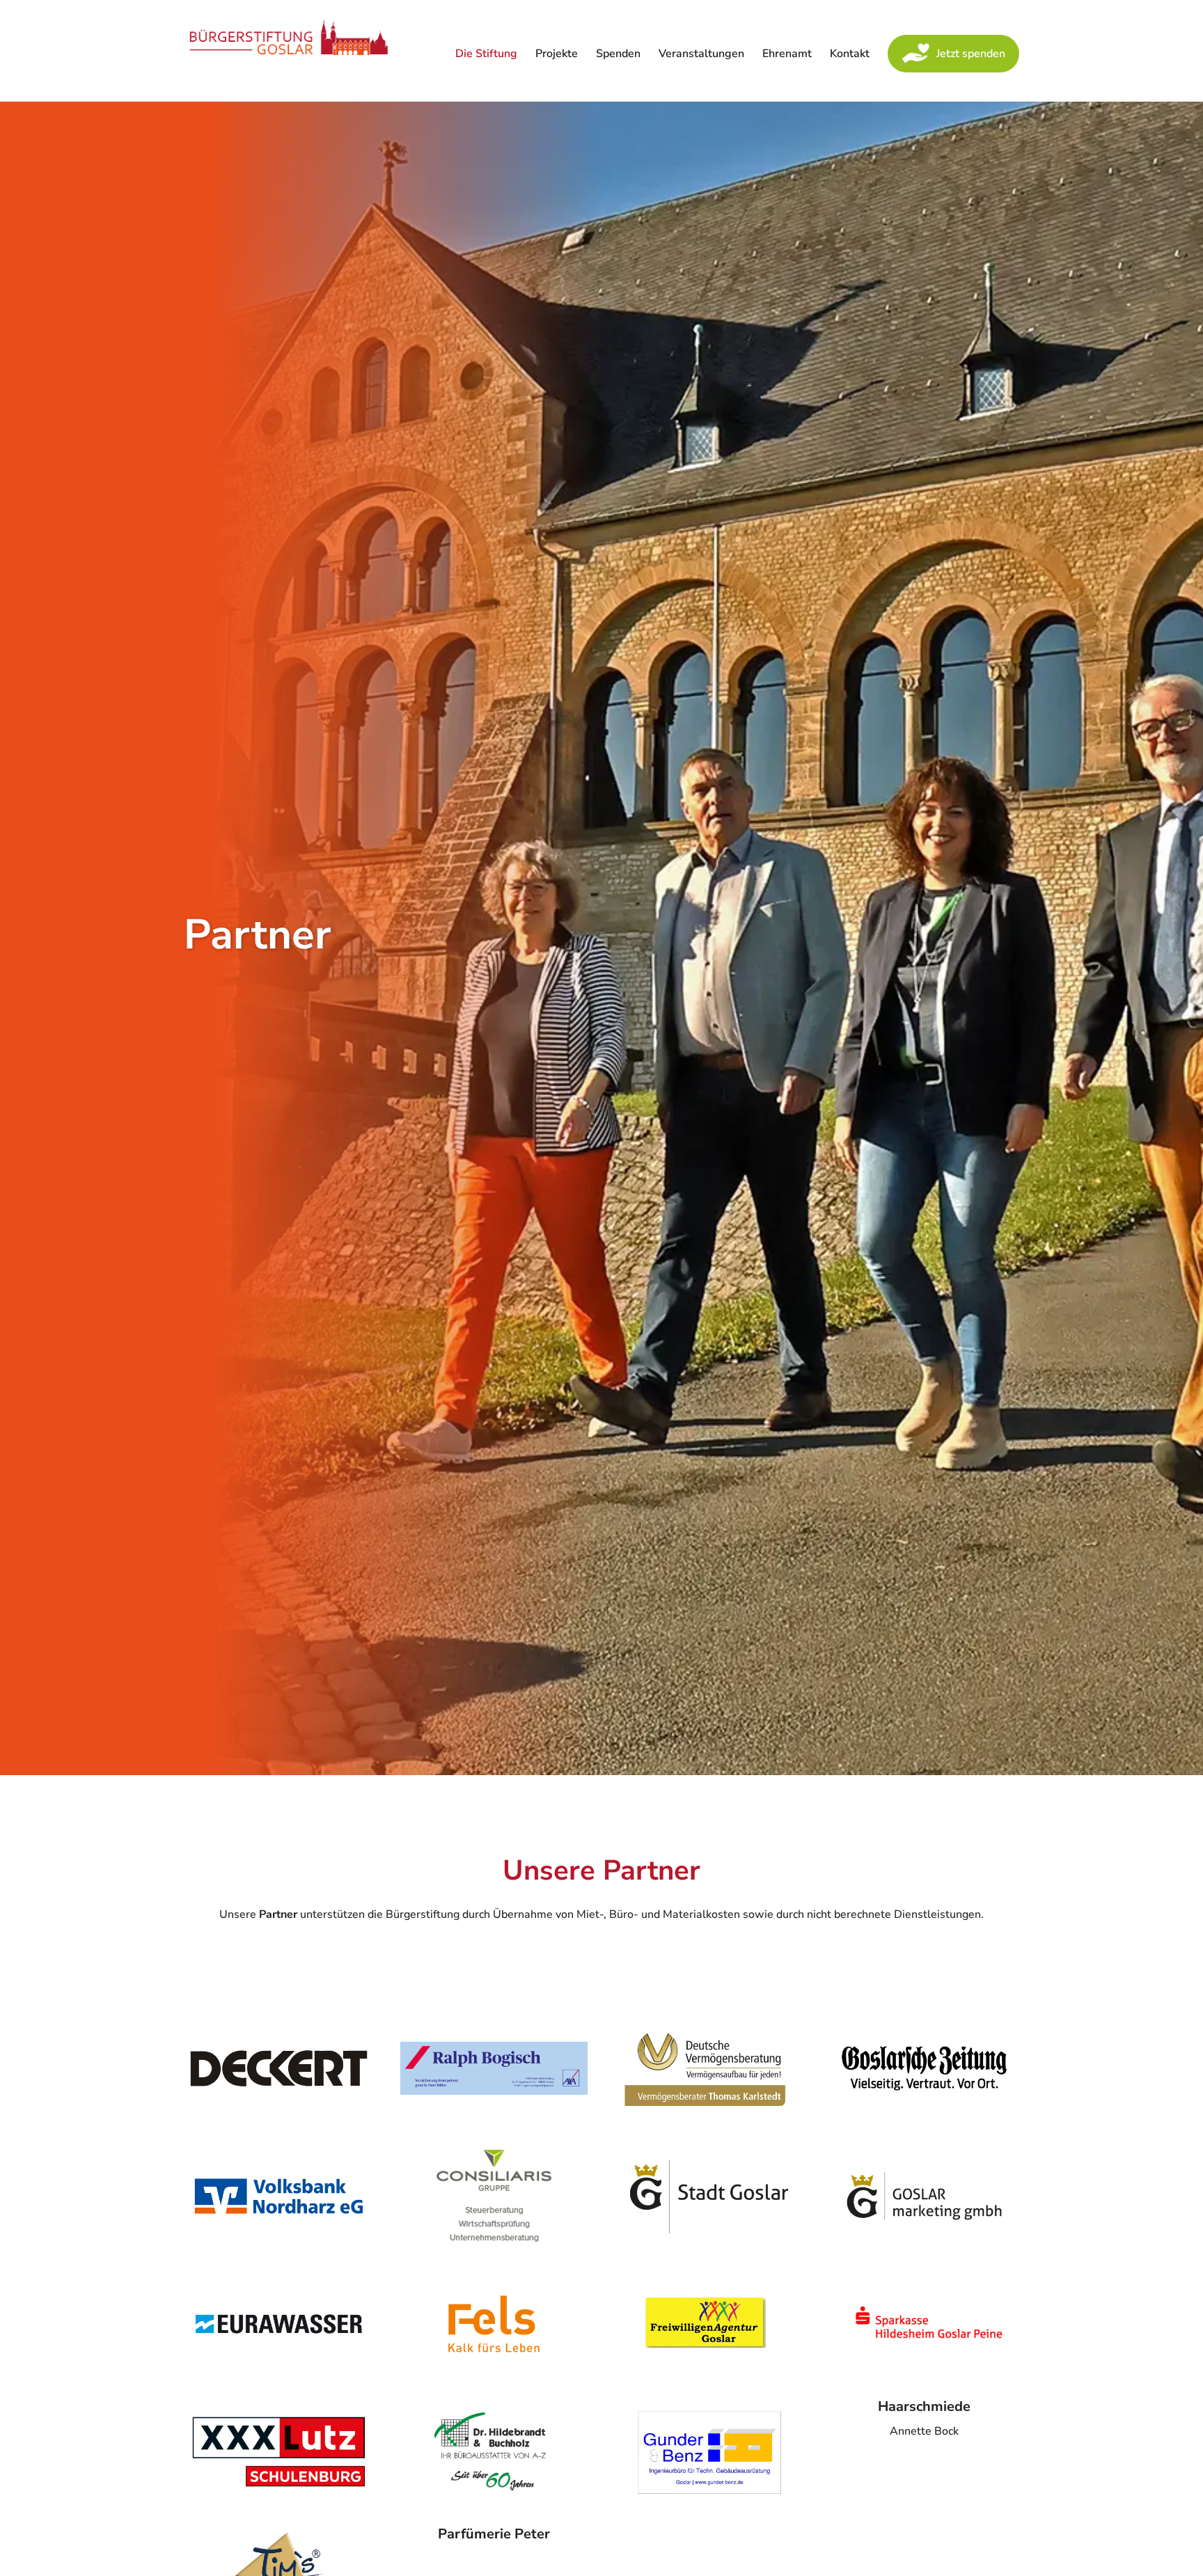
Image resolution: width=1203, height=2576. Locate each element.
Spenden (618, 55)
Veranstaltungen (701, 55)
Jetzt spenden (971, 54)
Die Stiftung (486, 55)
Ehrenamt (787, 55)
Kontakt (850, 55)
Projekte (557, 55)
